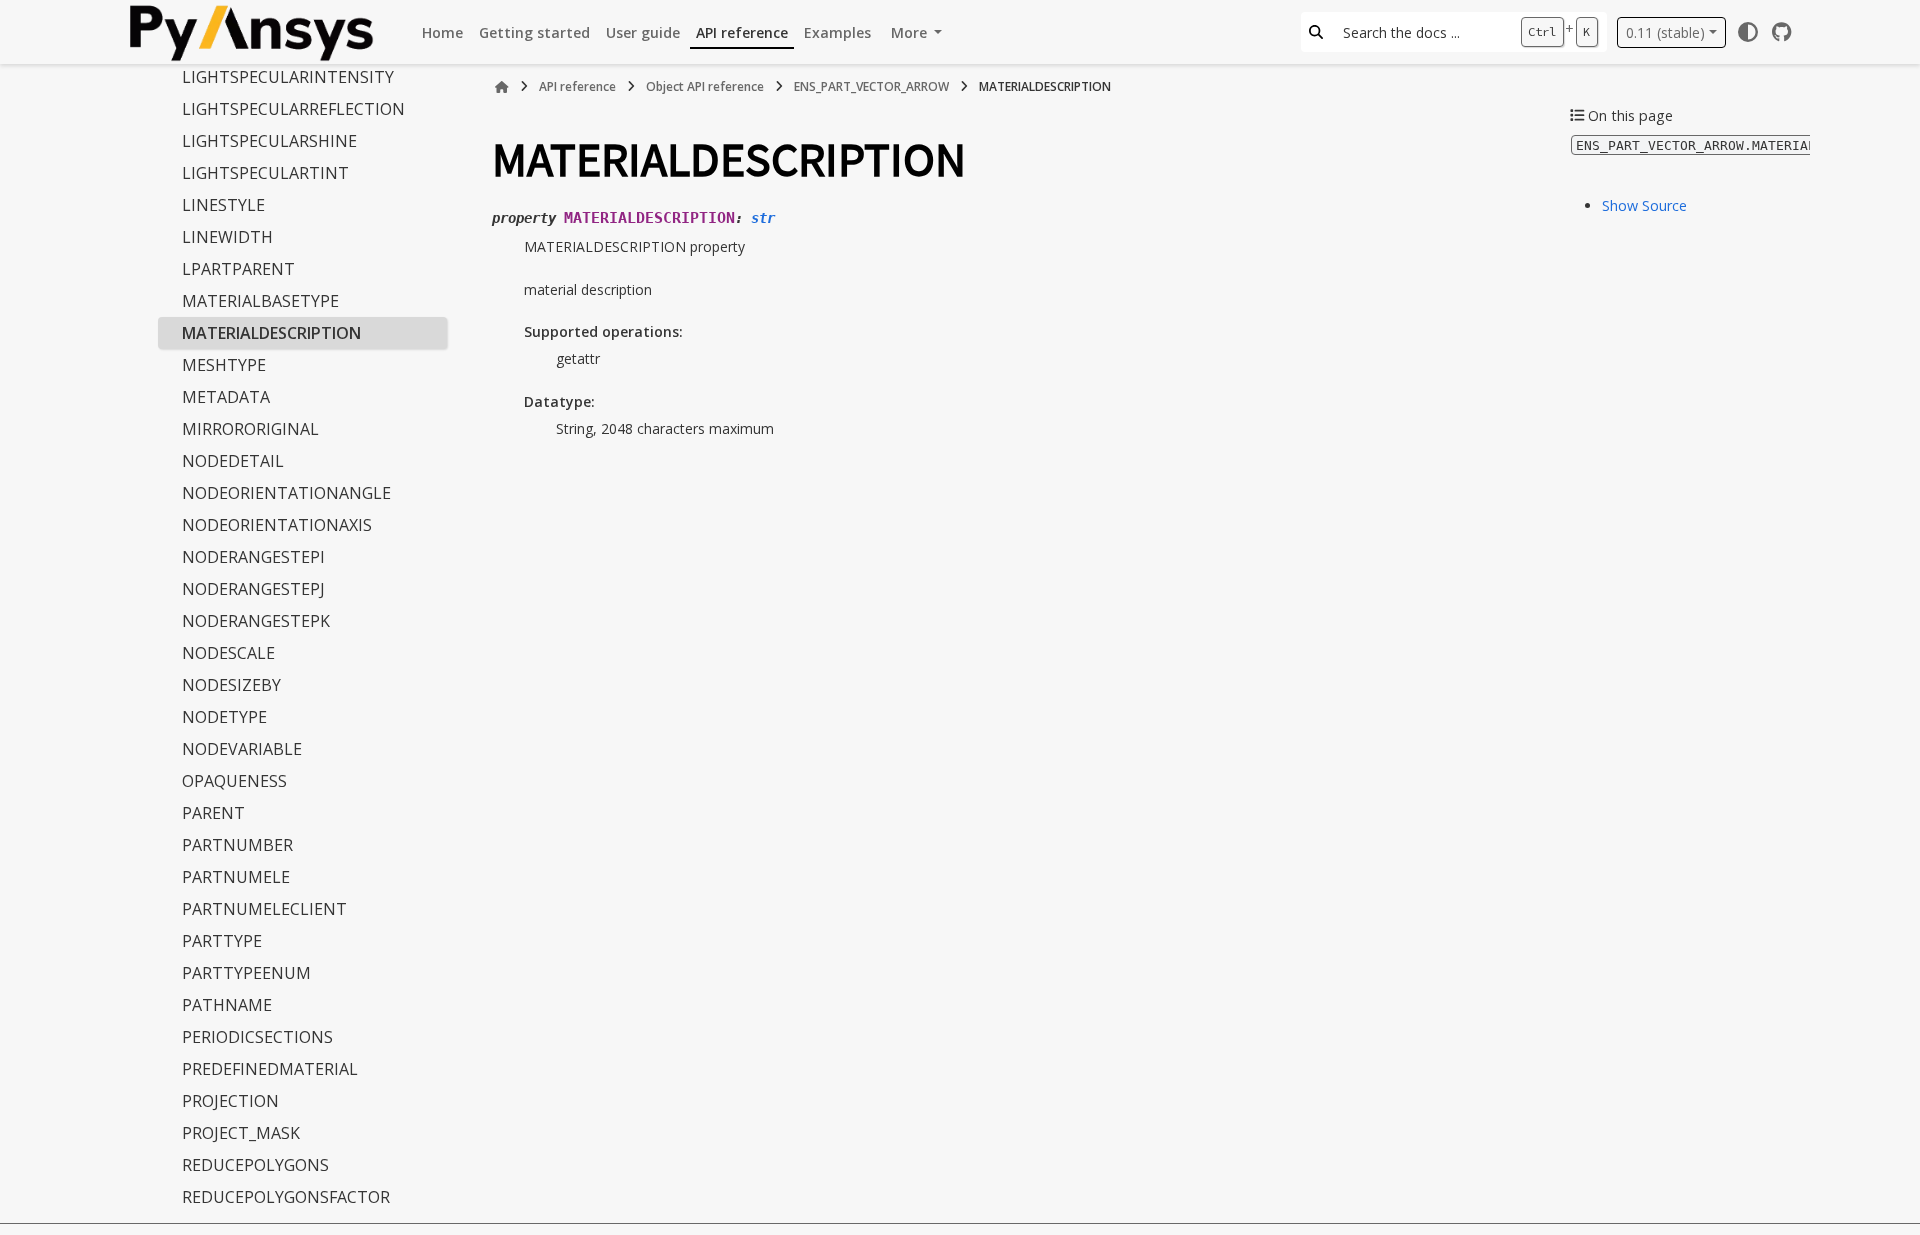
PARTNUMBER (237, 845)
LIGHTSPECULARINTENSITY (288, 77)
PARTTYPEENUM (246, 973)
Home (442, 32)
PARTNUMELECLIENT (264, 909)
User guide (643, 32)
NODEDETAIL (233, 461)
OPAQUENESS (234, 781)
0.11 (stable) (1665, 32)
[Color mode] (1748, 32)
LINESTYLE (223, 205)
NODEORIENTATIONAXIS (277, 525)
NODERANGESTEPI (253, 557)
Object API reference (705, 86)
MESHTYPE (224, 365)
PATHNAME (227, 1005)
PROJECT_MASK (241, 1133)
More (911, 32)
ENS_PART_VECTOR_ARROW (871, 86)
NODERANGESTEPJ (253, 589)
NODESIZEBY (231, 685)
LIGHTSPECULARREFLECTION (293, 109)
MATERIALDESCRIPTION (271, 333)
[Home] (502, 87)
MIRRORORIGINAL (250, 429)
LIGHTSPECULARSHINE (269, 141)
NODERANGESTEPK (256, 621)
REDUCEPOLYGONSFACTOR (286, 1197)
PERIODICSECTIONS (257, 1037)
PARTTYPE (222, 941)
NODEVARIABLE (242, 749)
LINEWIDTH (227, 237)
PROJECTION (230, 1101)
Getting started (534, 32)
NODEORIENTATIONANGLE (286, 493)
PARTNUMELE (236, 877)
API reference (742, 32)
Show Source (1644, 205)
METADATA (226, 397)
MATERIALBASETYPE (260, 301)
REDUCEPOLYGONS (255, 1165)
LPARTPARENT (238, 269)
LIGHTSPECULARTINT (265, 173)
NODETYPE (224, 717)
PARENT (213, 813)
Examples (837, 32)
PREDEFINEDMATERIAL (270, 1069)
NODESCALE (228, 653)
